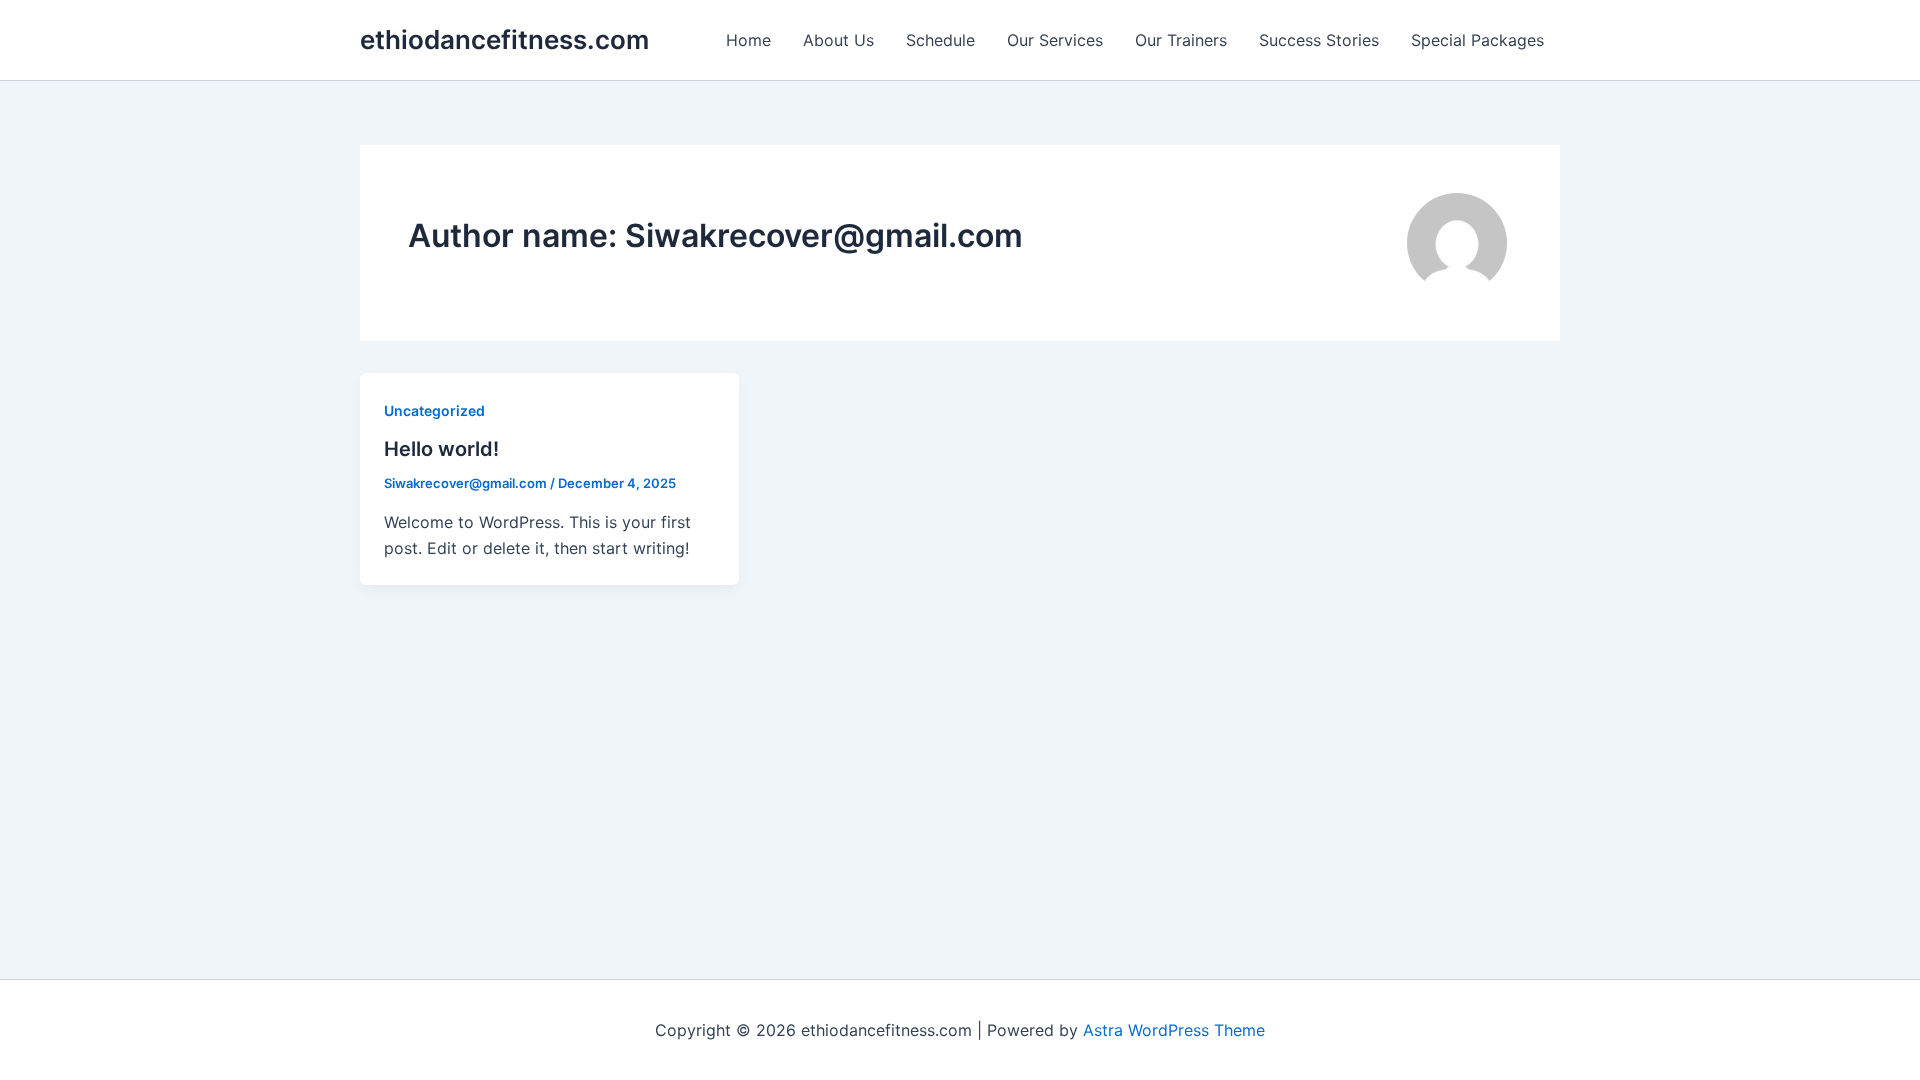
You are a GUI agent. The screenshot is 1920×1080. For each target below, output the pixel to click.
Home (748, 40)
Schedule (940, 40)
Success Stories (1319, 40)
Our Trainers (1181, 40)
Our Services (1055, 40)
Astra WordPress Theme (1174, 1030)
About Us (838, 40)
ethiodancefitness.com (504, 39)
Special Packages (1477, 40)
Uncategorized (434, 410)
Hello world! (441, 449)
